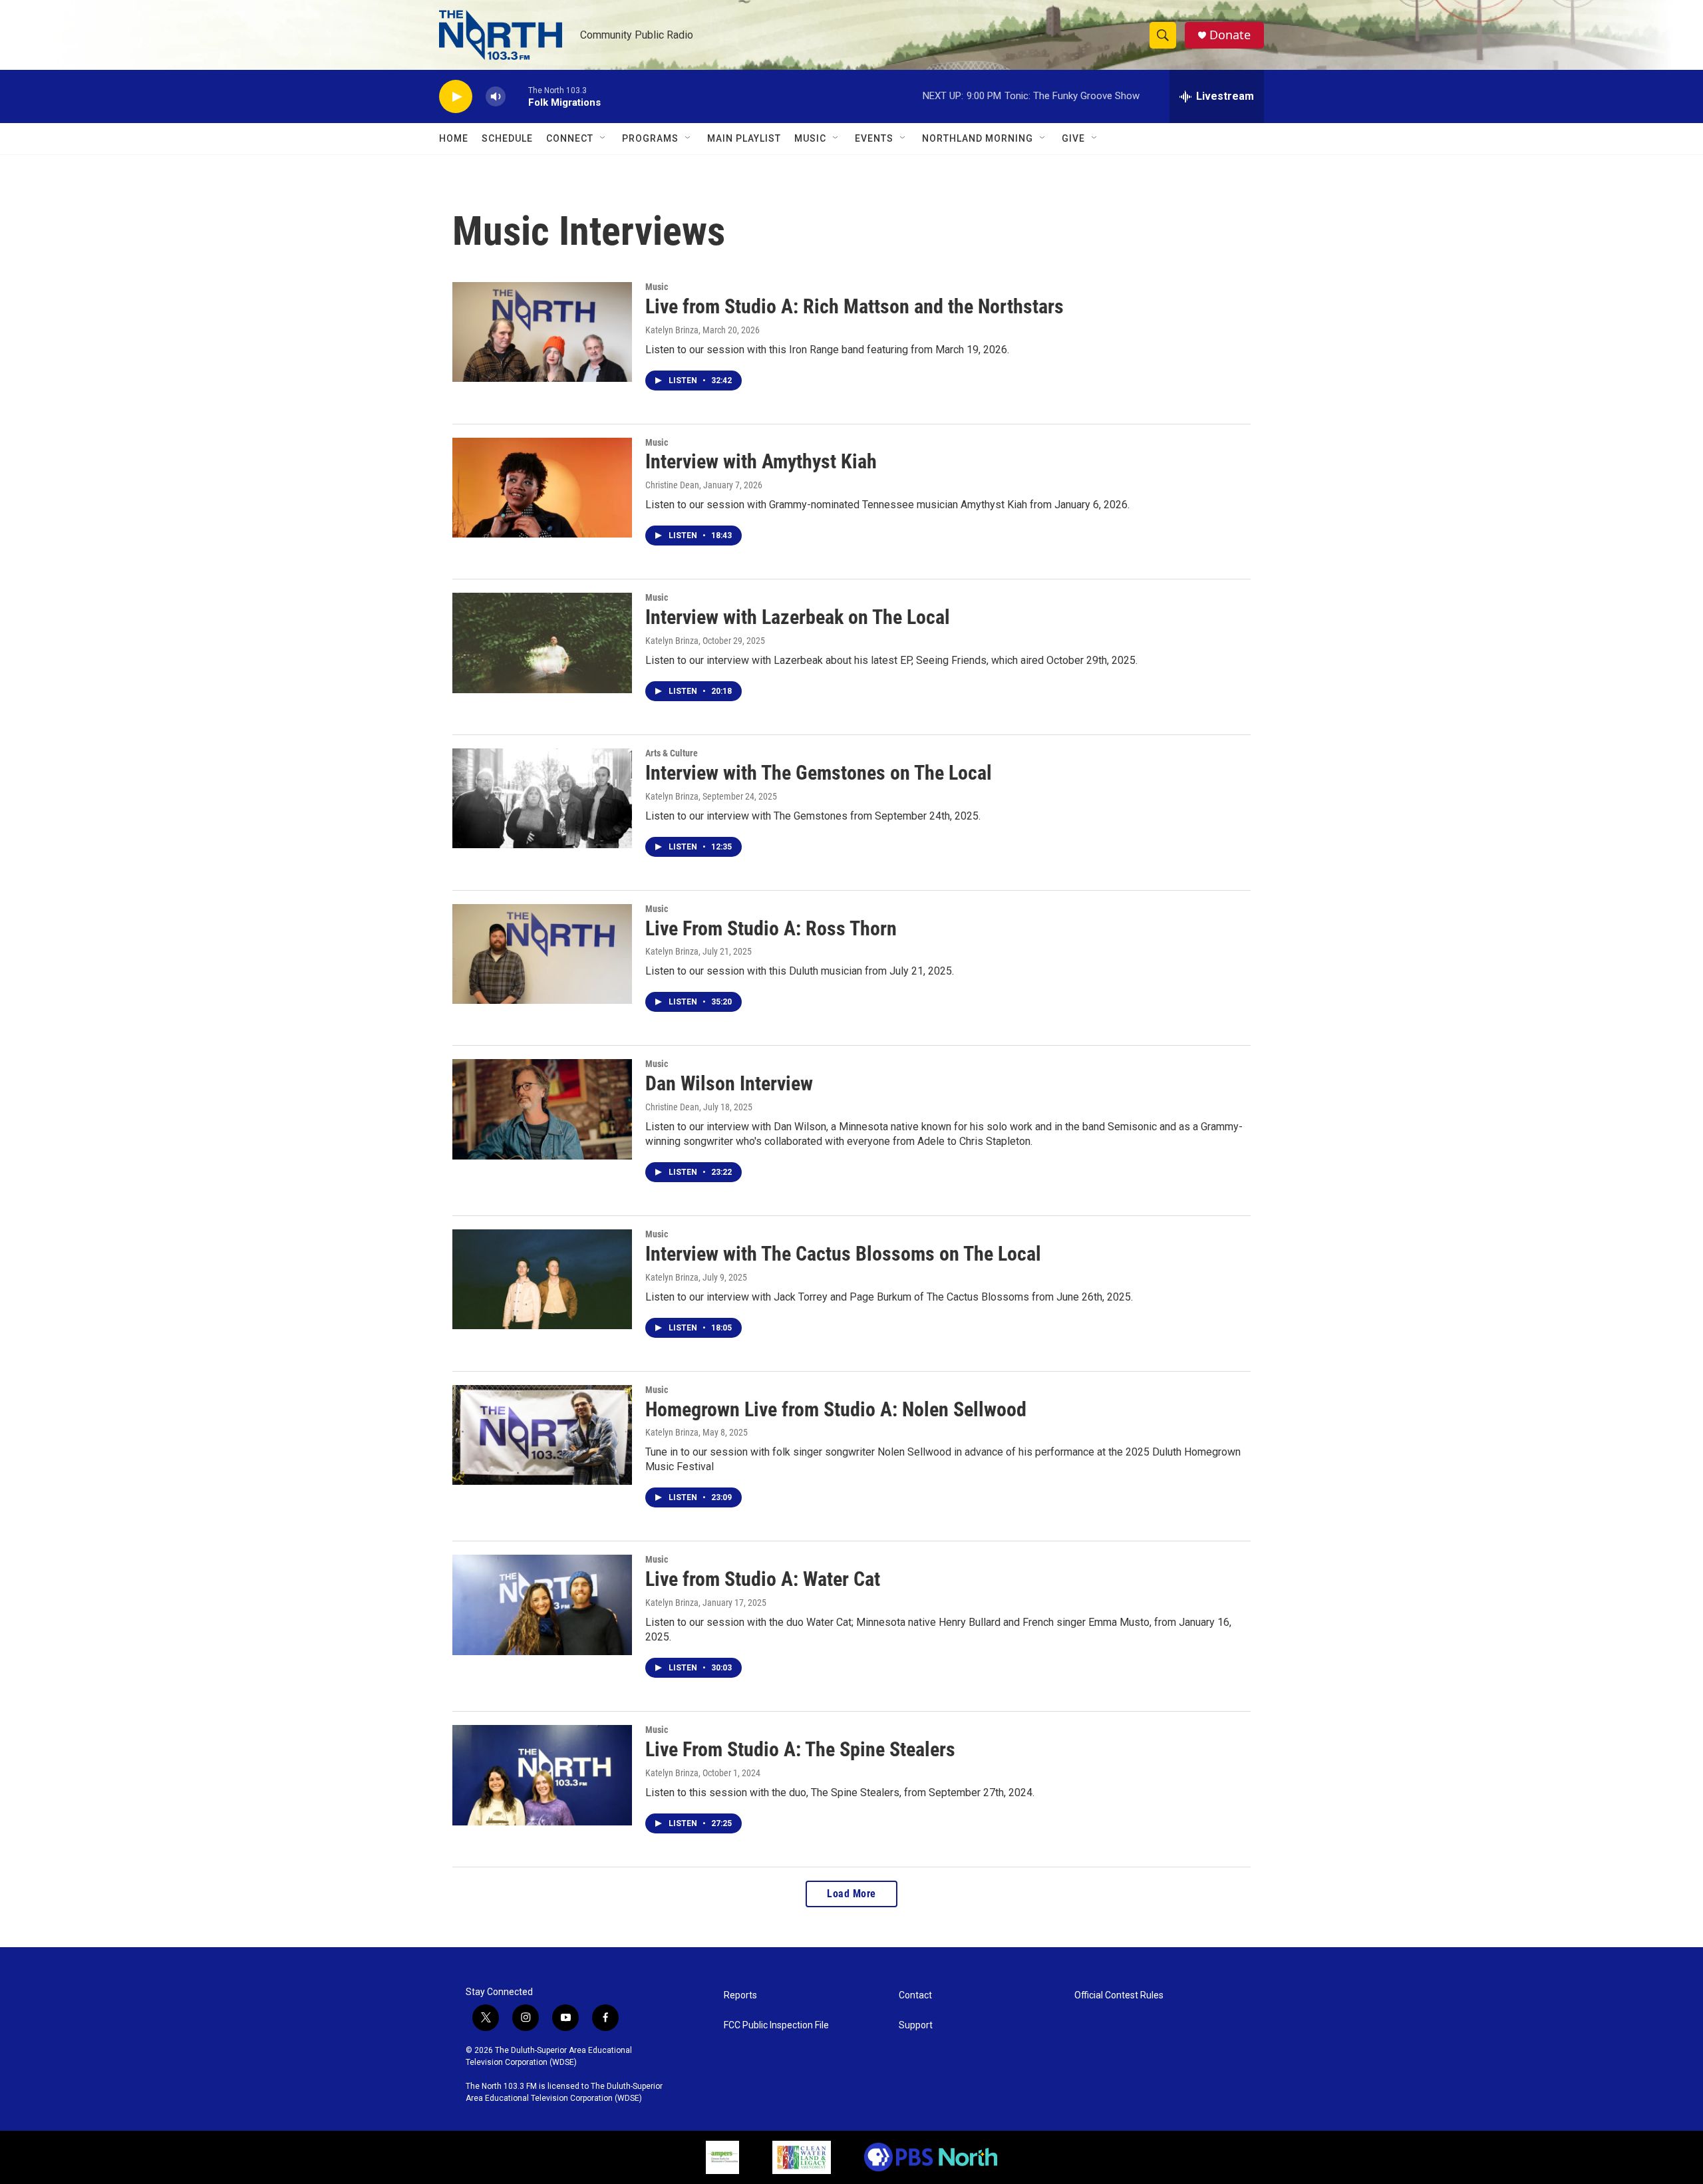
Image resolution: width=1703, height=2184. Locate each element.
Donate (1230, 35)
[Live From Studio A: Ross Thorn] (542, 954)
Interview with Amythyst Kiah (761, 461)
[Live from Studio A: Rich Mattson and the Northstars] (542, 332)
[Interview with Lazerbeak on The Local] (542, 643)
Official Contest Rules (1119, 1995)
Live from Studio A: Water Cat (763, 1579)
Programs (650, 138)
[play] (456, 97)
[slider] (517, 96)
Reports (740, 1995)
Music (810, 138)
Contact (915, 1995)
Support (916, 2025)
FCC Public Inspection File (776, 2025)
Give (1073, 138)
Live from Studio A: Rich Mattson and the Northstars (854, 306)
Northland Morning (978, 138)
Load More (851, 1894)
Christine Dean (672, 485)
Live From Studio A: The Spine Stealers (800, 1749)
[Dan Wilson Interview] (542, 1109)
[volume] (496, 97)
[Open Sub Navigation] (603, 138)
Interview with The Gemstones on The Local (819, 773)
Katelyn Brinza (672, 330)
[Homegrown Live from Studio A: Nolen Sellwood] (542, 1435)
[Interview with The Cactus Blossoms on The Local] (542, 1279)
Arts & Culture (672, 753)
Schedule (507, 138)
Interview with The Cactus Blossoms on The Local (843, 1254)
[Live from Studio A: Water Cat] (542, 1605)
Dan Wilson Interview (729, 1083)
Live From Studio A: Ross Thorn (771, 928)
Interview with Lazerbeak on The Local (798, 617)
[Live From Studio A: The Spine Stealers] (542, 1775)
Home (454, 138)
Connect (570, 138)
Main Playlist (744, 138)
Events (874, 138)
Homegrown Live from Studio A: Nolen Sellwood (836, 1409)
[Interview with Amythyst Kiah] (542, 488)
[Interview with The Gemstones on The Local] (542, 798)
